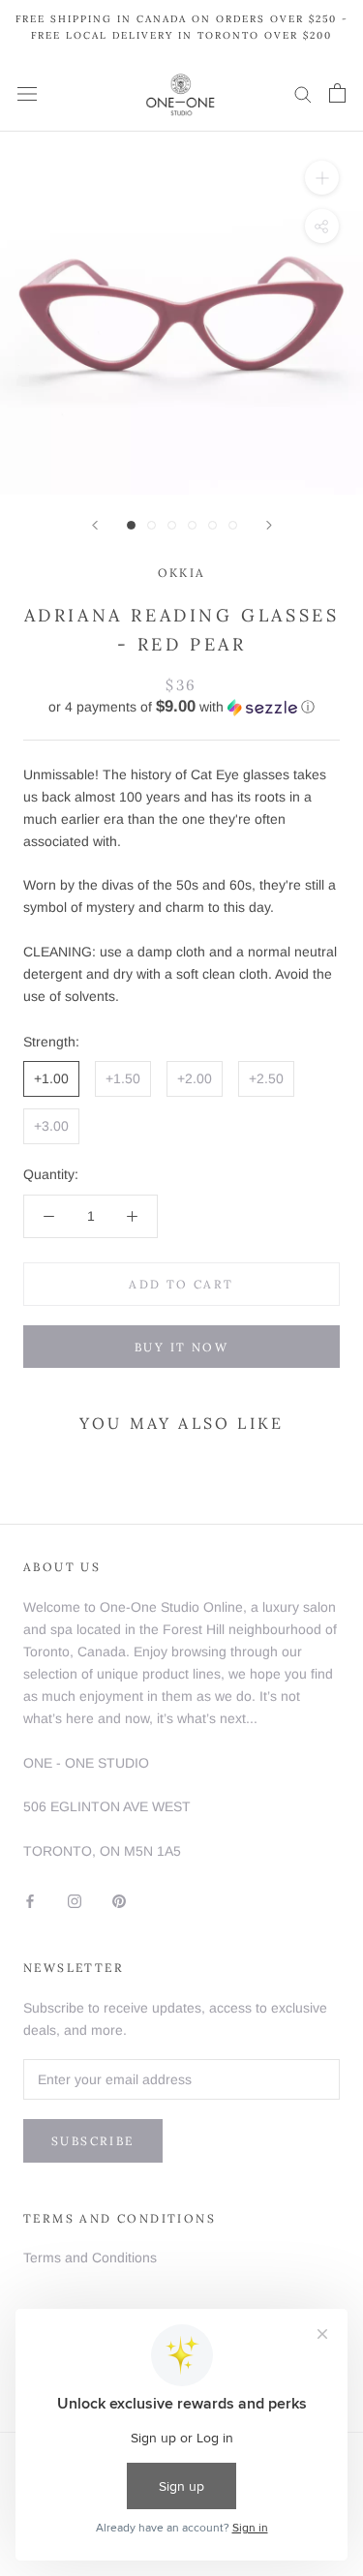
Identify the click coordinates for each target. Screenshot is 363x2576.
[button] (181, 707)
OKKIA (182, 573)
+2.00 (195, 1078)
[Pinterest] (119, 1901)
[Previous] (95, 525)
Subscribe (93, 2141)
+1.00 (51, 1078)
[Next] (269, 525)
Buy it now (181, 1347)
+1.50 (123, 1078)
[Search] (303, 93)
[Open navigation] (27, 93)
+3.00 (51, 1126)
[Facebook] (30, 1901)
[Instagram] (75, 1901)
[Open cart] (337, 93)
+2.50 (266, 1078)
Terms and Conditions (90, 2258)
